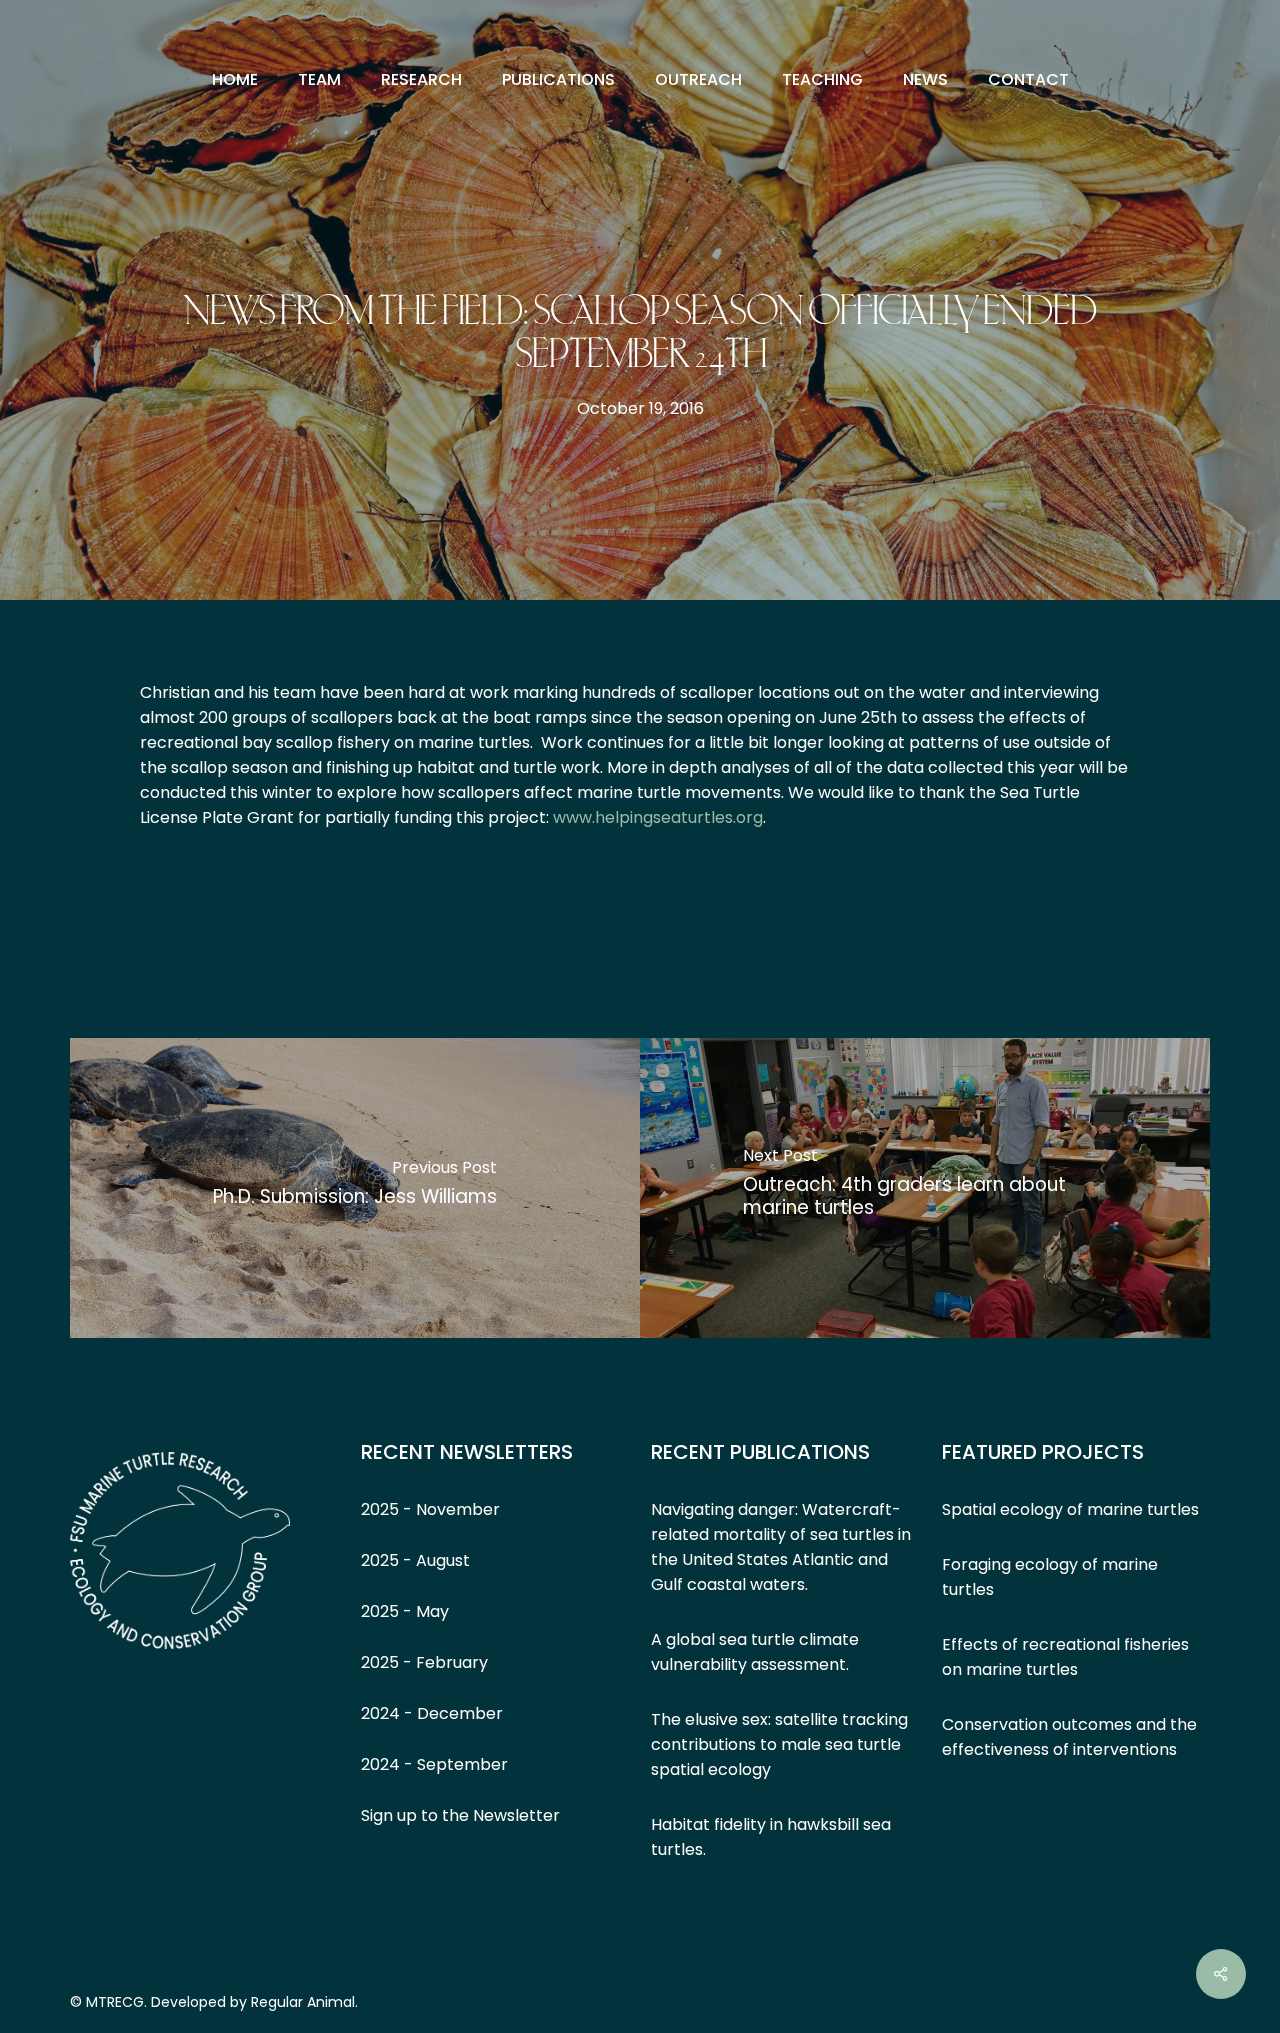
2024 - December (432, 1713)
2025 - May (405, 1611)
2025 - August (415, 1560)
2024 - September (434, 1764)
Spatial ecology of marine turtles (1070, 1509)
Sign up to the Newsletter (460, 1815)
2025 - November (430, 1509)
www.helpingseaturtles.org (658, 817)
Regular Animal (303, 2002)
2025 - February (424, 1662)
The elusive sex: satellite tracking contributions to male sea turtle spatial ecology (779, 1744)
